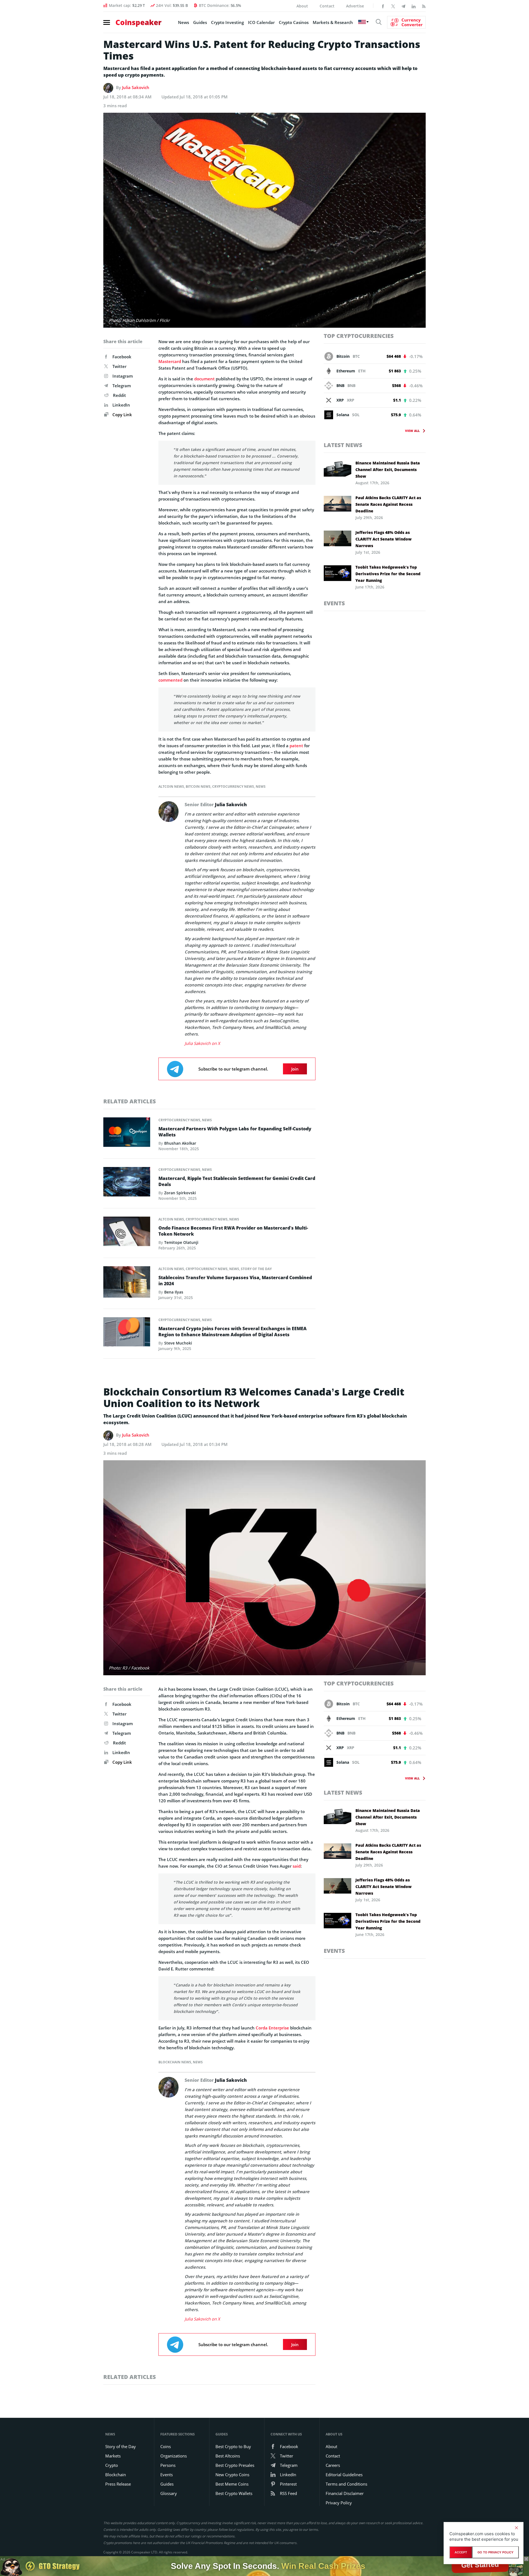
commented (170, 680)
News (183, 22)
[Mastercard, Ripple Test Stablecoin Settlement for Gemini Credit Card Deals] (127, 1183)
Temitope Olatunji (181, 1242)
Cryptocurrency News (233, 786)
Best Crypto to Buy (233, 2446)
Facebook (122, 357)
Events (334, 603)
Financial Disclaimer (345, 2493)
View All (412, 431)
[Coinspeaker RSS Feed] (424, 6)
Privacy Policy (339, 2503)
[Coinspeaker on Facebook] (383, 6)
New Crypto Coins (232, 2475)
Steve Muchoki (178, 1343)
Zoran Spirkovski (180, 1193)
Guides (200, 22)
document (204, 379)
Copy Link (122, 415)
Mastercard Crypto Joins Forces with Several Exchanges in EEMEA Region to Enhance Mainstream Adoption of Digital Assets (233, 1332)
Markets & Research (333, 22)
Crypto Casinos (294, 22)
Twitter (119, 366)
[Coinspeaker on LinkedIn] (414, 6)
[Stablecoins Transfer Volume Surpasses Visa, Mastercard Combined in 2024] (127, 1284)
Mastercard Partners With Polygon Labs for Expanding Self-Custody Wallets (235, 1132)
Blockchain (116, 2475)
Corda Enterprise (272, 2028)
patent (296, 746)
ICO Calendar (261, 22)
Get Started (480, 2566)
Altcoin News (171, 786)
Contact (327, 6)
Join (295, 1069)
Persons (168, 2465)
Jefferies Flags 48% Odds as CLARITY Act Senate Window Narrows (384, 539)
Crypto (112, 2465)
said (297, 1866)
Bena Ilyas (174, 1292)
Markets (113, 2456)
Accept (461, 2552)
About (302, 6)
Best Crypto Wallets (234, 2493)
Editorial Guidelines (344, 2475)
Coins (166, 2446)
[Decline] (516, 2528)
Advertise (355, 6)
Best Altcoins (228, 2456)
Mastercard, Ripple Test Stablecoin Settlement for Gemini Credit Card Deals (237, 1181)
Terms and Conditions (346, 2484)
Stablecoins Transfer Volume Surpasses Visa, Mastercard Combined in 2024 (235, 1281)
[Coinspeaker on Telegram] (403, 6)
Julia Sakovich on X (202, 1043)
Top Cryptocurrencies (359, 336)
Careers (333, 2465)
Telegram (122, 386)
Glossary (169, 2493)
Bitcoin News (198, 786)
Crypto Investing (227, 22)
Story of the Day (256, 1269)
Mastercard (170, 361)
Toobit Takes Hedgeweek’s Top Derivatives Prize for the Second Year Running (388, 574)
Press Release (118, 2484)
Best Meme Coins (232, 2484)
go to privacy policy (496, 2552)
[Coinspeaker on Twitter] (393, 6)
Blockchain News (175, 2062)
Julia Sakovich (136, 87)
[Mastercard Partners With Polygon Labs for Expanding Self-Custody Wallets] (127, 1134)
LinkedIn (121, 405)
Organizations (174, 2456)
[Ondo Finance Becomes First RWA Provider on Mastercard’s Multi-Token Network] (127, 1233)
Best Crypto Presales (235, 2465)
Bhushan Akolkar (180, 1143)
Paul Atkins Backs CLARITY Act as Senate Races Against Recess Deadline (388, 504)
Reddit (119, 395)
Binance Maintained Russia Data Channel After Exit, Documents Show (388, 470)
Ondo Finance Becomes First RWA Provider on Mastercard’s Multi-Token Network (233, 1231)
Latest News (343, 445)
